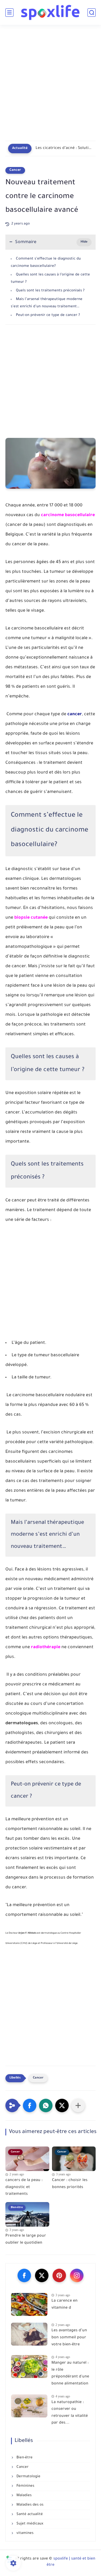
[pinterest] (59, 2275)
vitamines (24, 2533)
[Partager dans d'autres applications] (78, 2105)
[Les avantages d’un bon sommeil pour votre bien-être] (29, 2334)
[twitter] (42, 2275)
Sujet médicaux (29, 2524)
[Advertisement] (50, 86)
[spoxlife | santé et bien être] (51, 12)
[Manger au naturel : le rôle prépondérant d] (29, 2367)
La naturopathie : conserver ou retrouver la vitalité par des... (70, 2413)
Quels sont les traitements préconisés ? (50, 291)
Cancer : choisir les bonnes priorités (70, 2184)
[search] (92, 13)
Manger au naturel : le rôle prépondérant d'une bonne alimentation (70, 2374)
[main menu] (9, 13)
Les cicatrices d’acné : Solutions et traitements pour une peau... (64, 148)
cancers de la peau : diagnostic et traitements (24, 2187)
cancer (75, 714)
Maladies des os (29, 2505)
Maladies (23, 2495)
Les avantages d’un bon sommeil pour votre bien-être (69, 2338)
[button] (30, 2105)
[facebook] (24, 2275)
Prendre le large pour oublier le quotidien (26, 2240)
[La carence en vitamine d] (29, 2304)
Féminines (25, 2486)
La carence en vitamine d (65, 2305)
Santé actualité (29, 2514)
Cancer (15, 170)
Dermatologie (28, 2477)
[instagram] (77, 2275)
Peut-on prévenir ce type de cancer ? (48, 315)
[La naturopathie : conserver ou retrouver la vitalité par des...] (29, 2406)
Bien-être (24, 2458)
